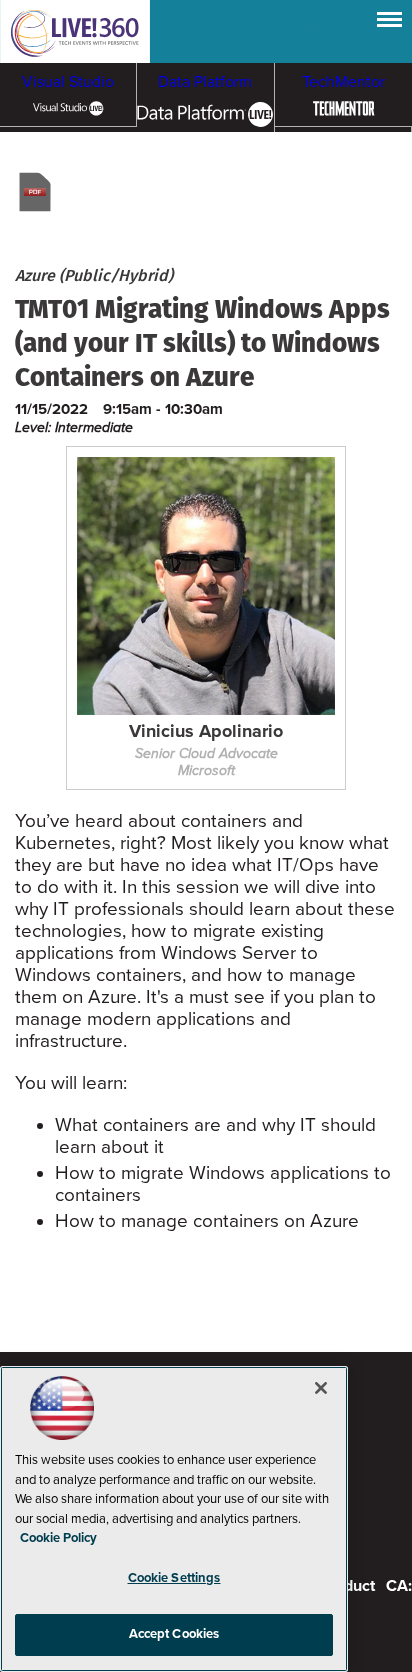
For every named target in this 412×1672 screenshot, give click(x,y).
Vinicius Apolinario (206, 732)
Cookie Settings (174, 1578)
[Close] (321, 1388)
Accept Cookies (174, 1634)
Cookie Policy (58, 1538)
